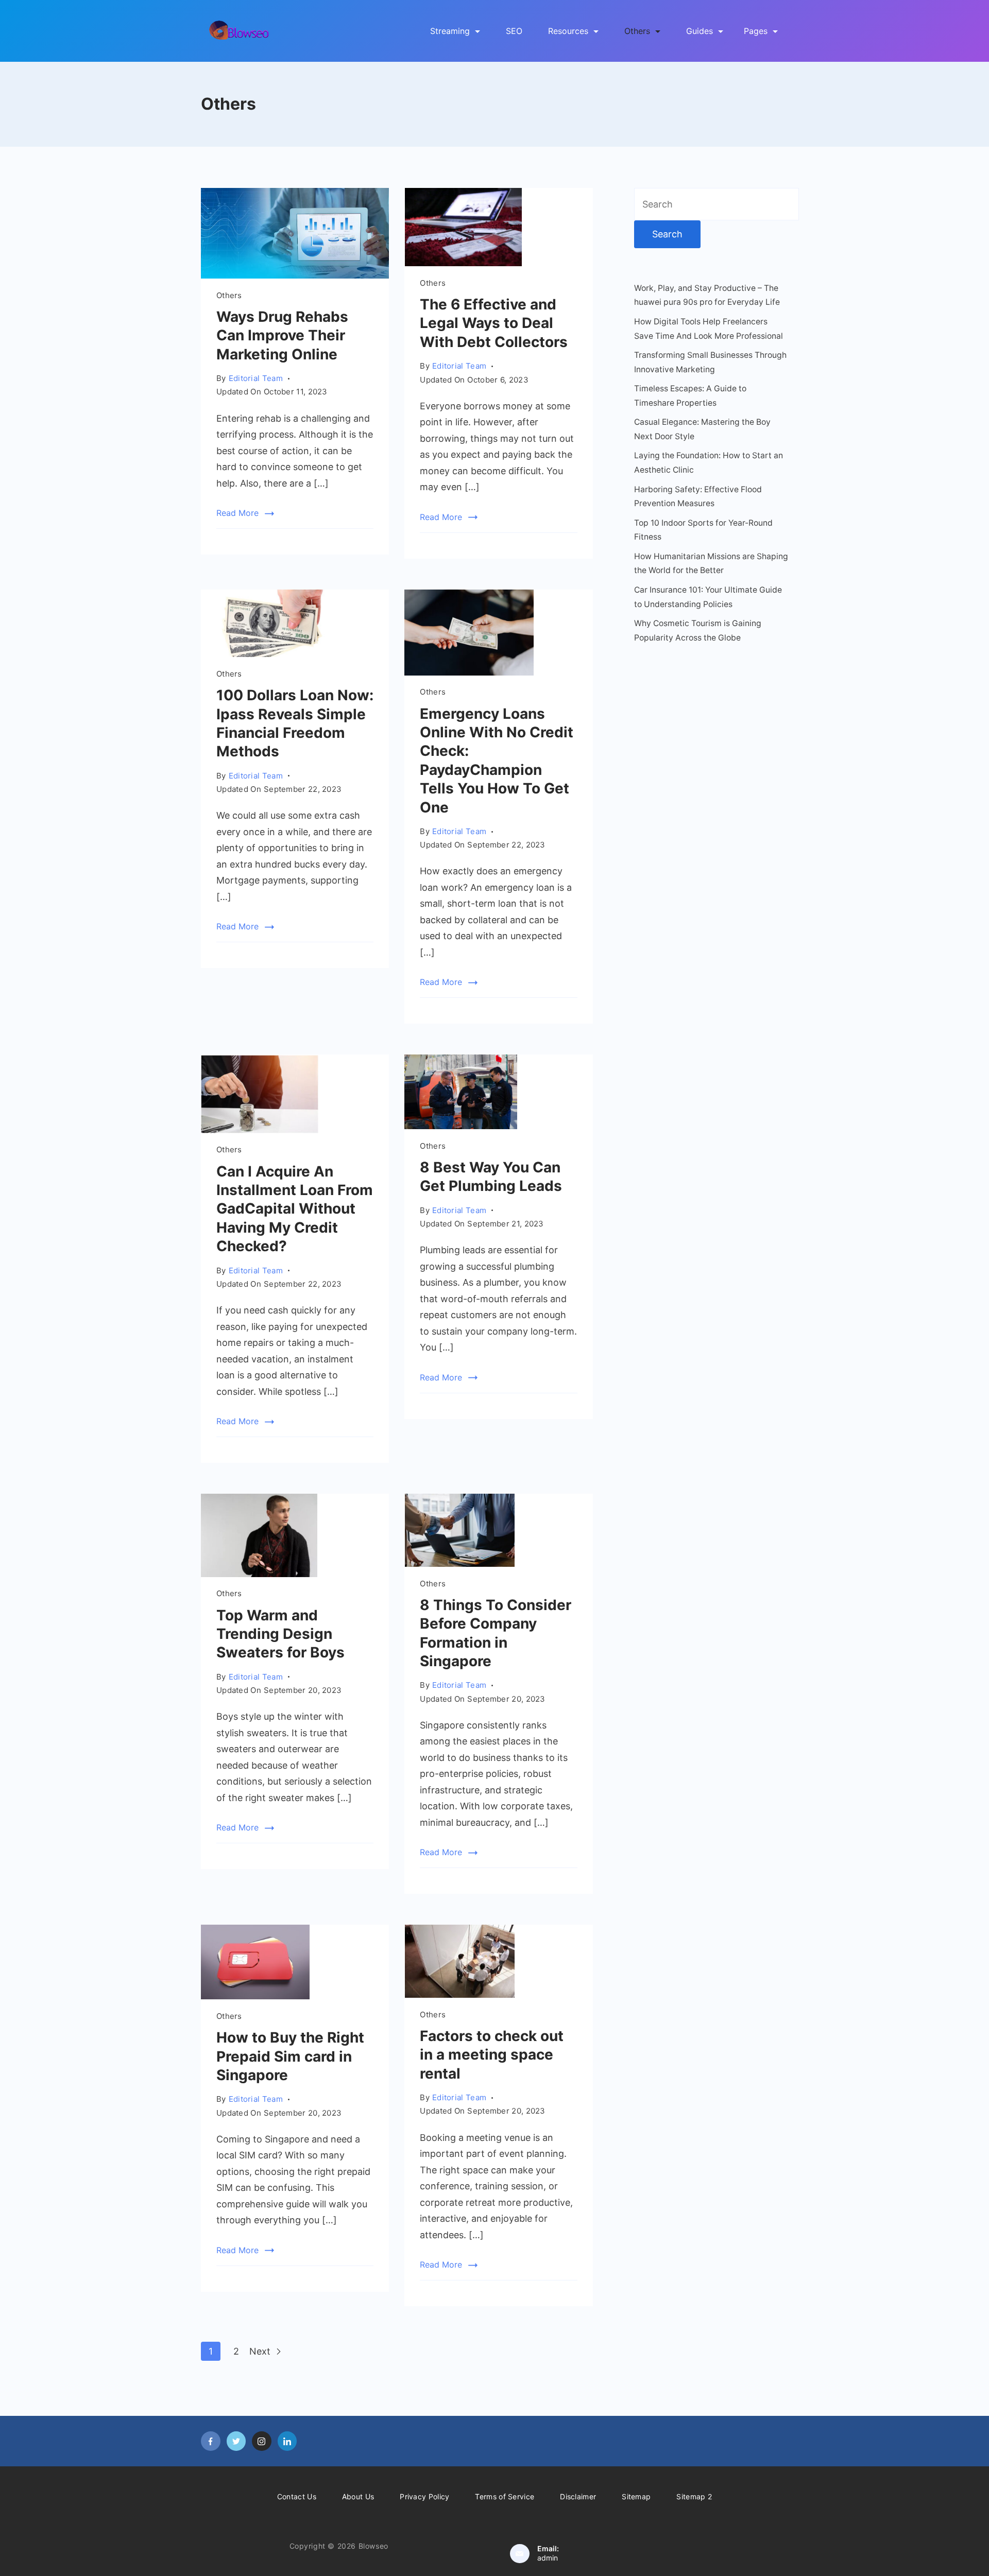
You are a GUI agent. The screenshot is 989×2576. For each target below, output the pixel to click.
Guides (700, 31)
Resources (568, 31)
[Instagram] (262, 2441)
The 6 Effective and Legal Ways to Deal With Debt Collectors (497, 323)
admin (548, 2558)
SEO (514, 31)
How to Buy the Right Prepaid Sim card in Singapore (290, 2056)
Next (261, 2351)
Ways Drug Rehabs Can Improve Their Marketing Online (282, 335)
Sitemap (636, 2496)
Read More (237, 513)
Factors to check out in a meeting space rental (492, 2055)
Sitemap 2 (694, 2496)
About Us (358, 2496)
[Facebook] (211, 2441)
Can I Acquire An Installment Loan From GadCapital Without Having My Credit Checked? (295, 1209)
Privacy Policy (424, 2496)
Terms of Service (505, 2496)
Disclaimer (578, 2496)
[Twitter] (236, 2441)
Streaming (450, 31)
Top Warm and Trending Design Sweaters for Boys (280, 1634)
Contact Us (297, 2496)
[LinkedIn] (287, 2441)
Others (637, 31)
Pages (756, 31)
